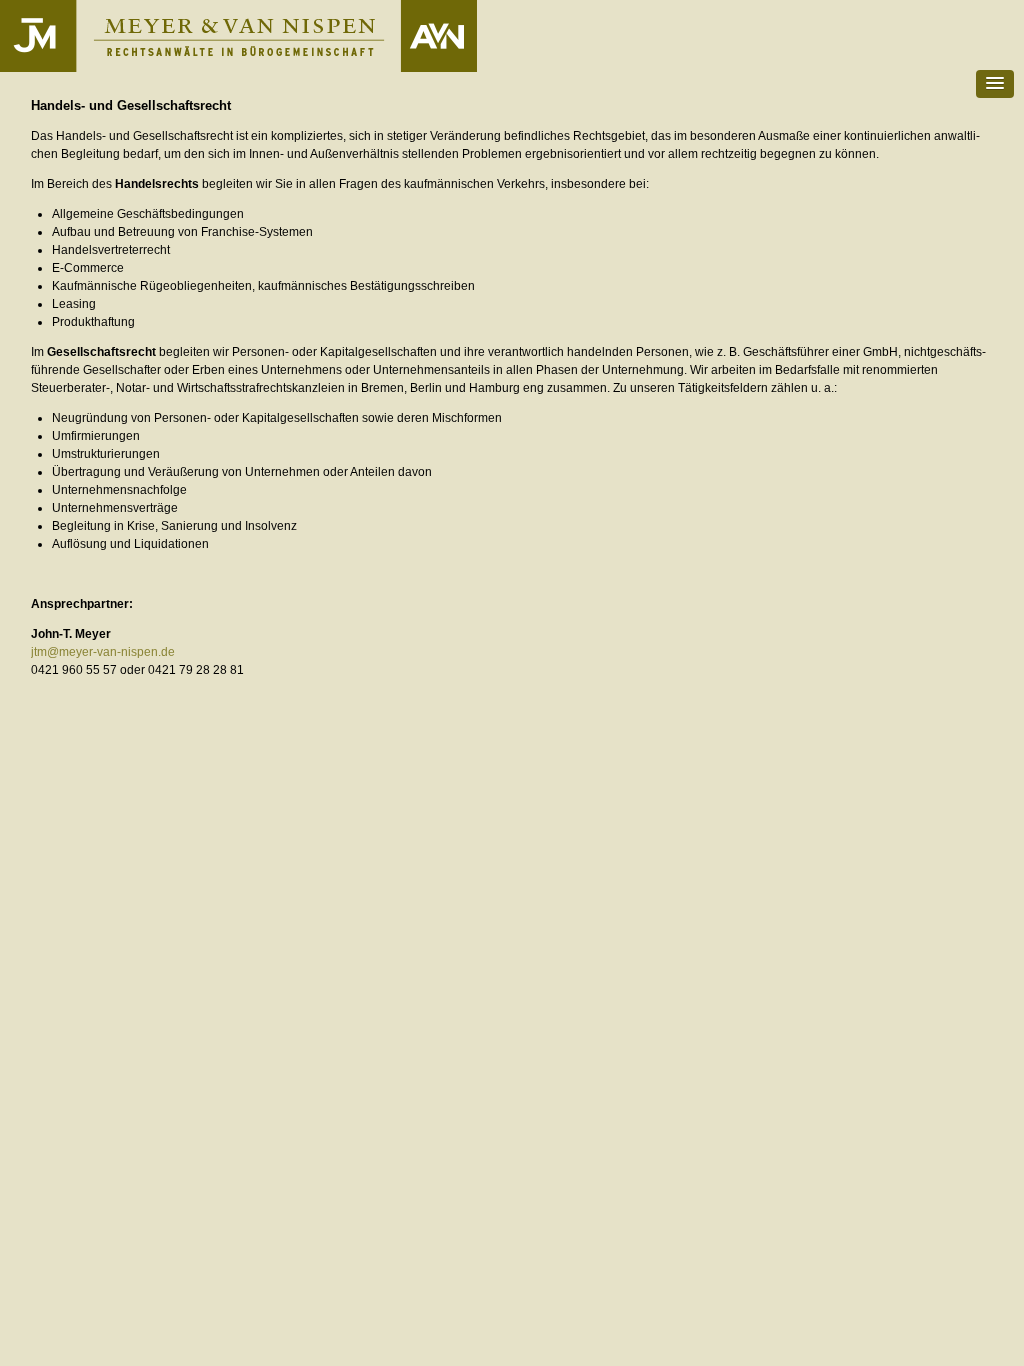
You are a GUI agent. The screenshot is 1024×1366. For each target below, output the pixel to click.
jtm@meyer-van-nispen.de (103, 652)
